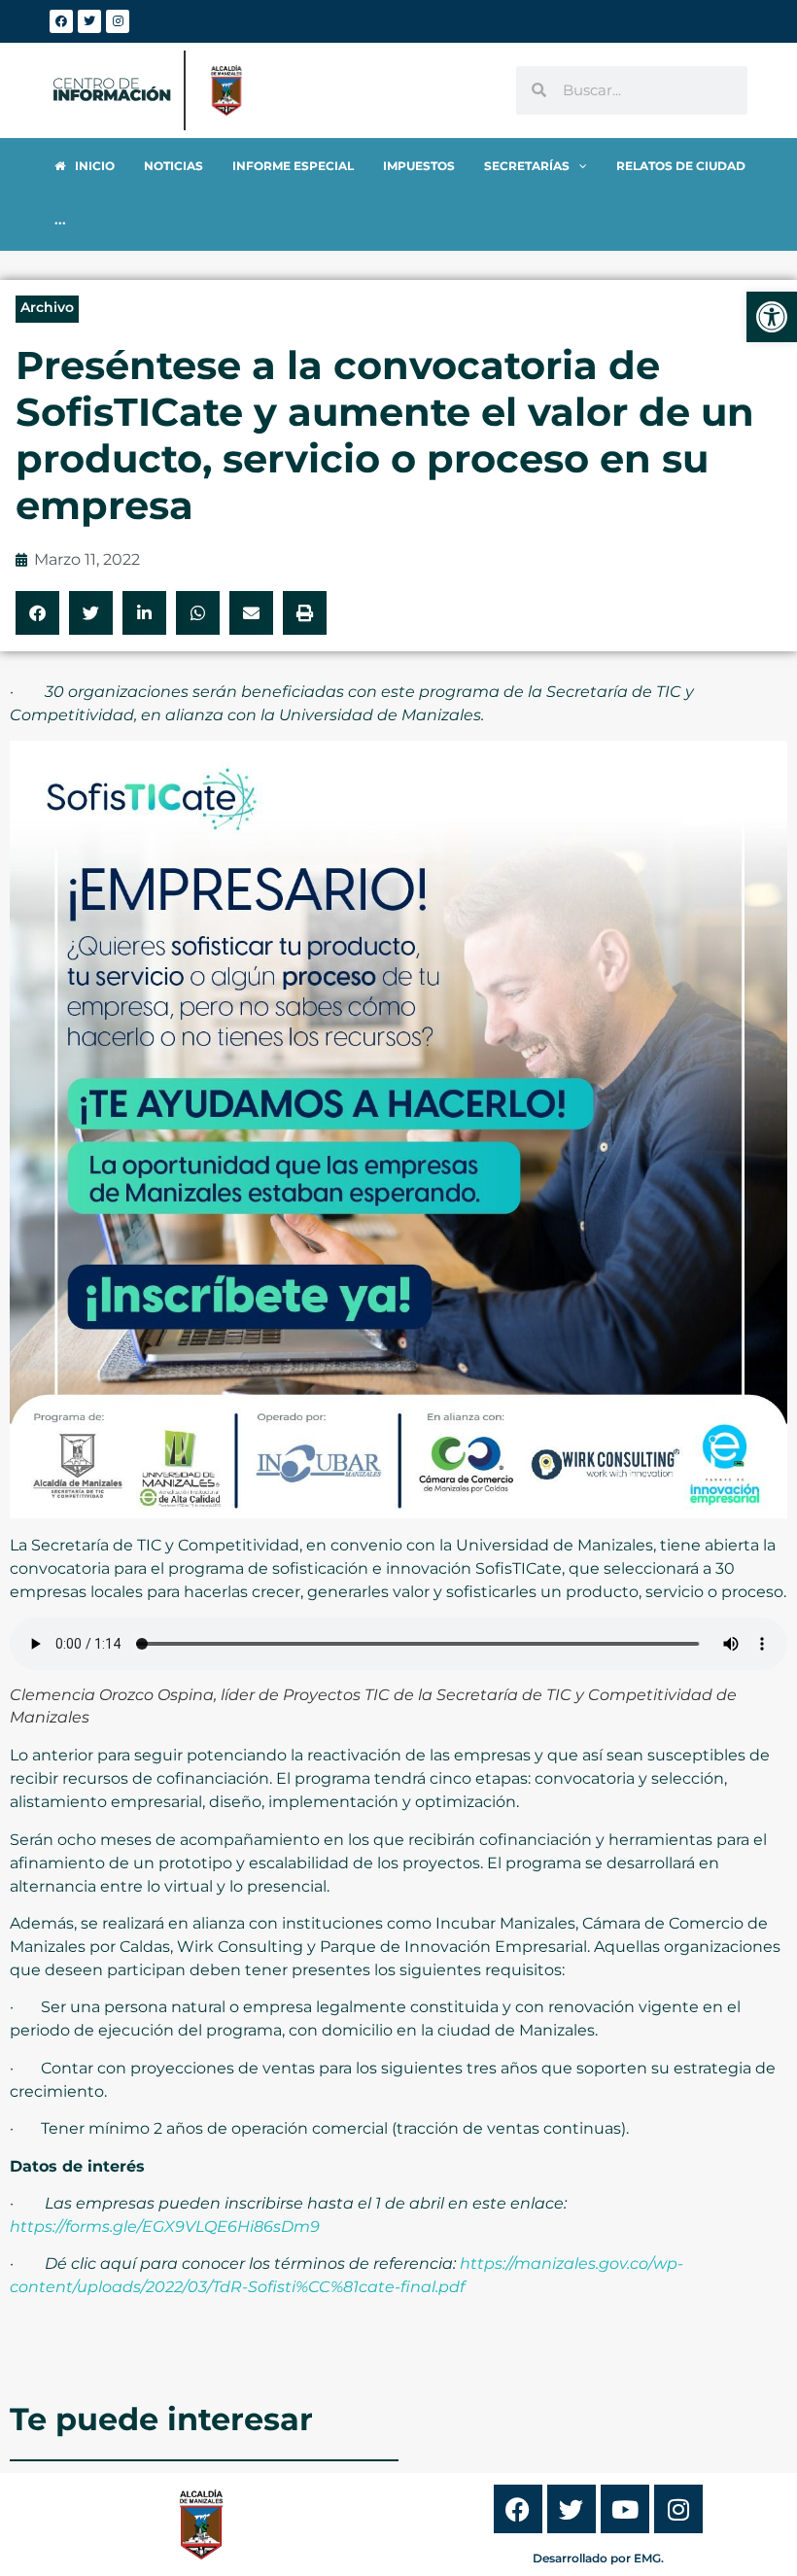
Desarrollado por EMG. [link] (598, 2558)
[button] (37, 613)
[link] (772, 317)
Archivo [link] (47, 307)
